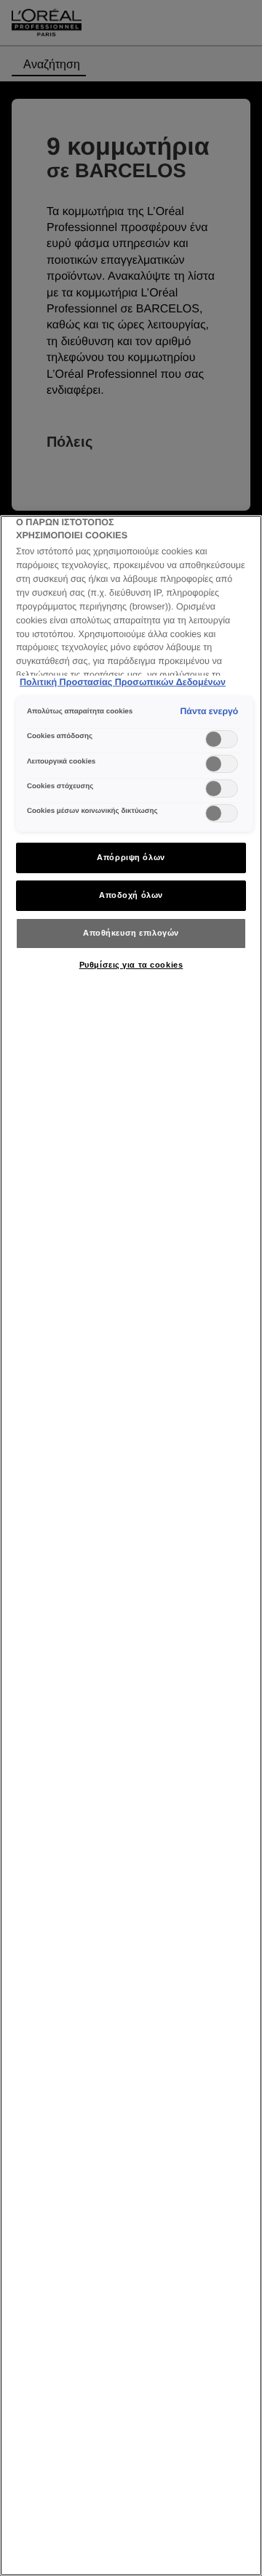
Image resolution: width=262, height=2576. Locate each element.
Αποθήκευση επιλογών (131, 933)
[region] (131, 1546)
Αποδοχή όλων (131, 895)
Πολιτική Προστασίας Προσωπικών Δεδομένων (123, 682)
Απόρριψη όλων (131, 857)
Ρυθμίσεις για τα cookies (131, 965)
